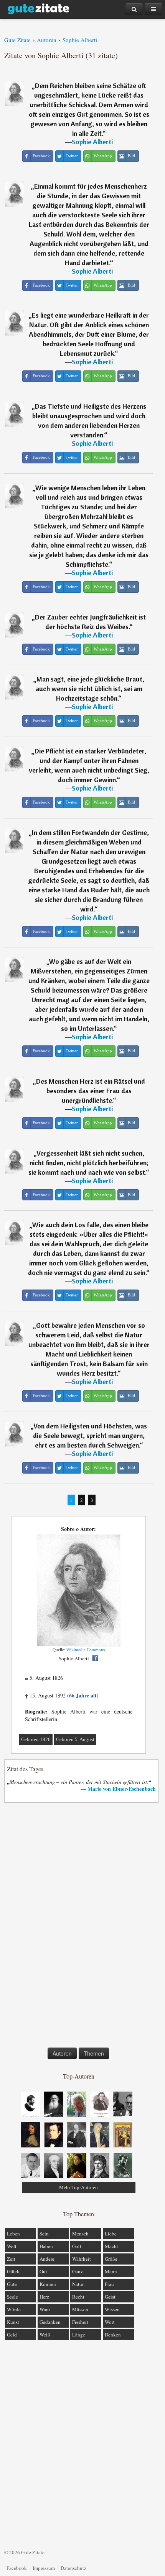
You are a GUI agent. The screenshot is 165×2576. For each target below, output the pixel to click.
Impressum (44, 2568)
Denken (113, 2335)
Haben (46, 2246)
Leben (13, 2234)
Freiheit (80, 2322)
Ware (45, 2309)
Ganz (78, 2271)
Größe (111, 2259)
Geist (110, 2297)
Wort (110, 2322)
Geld (12, 2335)
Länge (79, 2335)
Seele (12, 2297)
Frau (109, 2284)
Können (48, 2284)
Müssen (80, 2309)
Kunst (13, 2322)
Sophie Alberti (92, 142)
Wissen (112, 2309)
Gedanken (50, 2322)
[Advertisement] (79, 1927)
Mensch (80, 2234)
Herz (44, 2297)
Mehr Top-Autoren (78, 2187)
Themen (94, 2053)
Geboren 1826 (36, 1739)
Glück (13, 2271)
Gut (43, 2271)
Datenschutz (73, 2568)
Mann (111, 2271)
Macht (111, 2246)
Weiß (45, 2335)
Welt (12, 2246)
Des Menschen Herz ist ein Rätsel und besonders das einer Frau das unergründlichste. (91, 1091)
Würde (14, 2309)
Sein (44, 2234)
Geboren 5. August (75, 1739)
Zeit (11, 2259)
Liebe (111, 2234)
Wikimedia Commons (86, 1650)
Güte (12, 2284)
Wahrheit (82, 2259)
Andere (47, 2259)
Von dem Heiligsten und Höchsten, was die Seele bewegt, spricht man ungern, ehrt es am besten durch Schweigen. (90, 1436)
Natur (78, 2284)
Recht (78, 2297)
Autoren (62, 2053)
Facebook (17, 2568)
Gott (77, 2246)
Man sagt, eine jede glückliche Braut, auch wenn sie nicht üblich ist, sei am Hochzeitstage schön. (90, 689)
